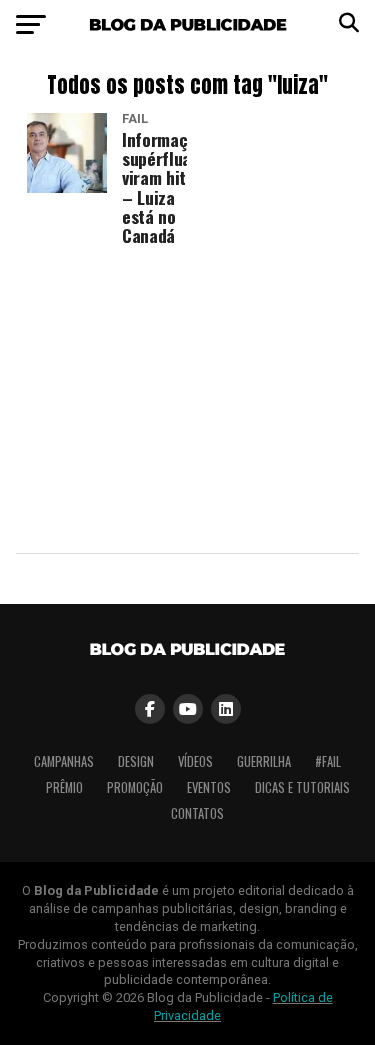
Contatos (197, 813)
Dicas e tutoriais (302, 787)
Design (136, 761)
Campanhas (64, 761)
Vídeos (195, 761)
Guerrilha (264, 761)
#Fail (328, 761)
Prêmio (64, 787)
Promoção (135, 787)
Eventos (209, 787)
